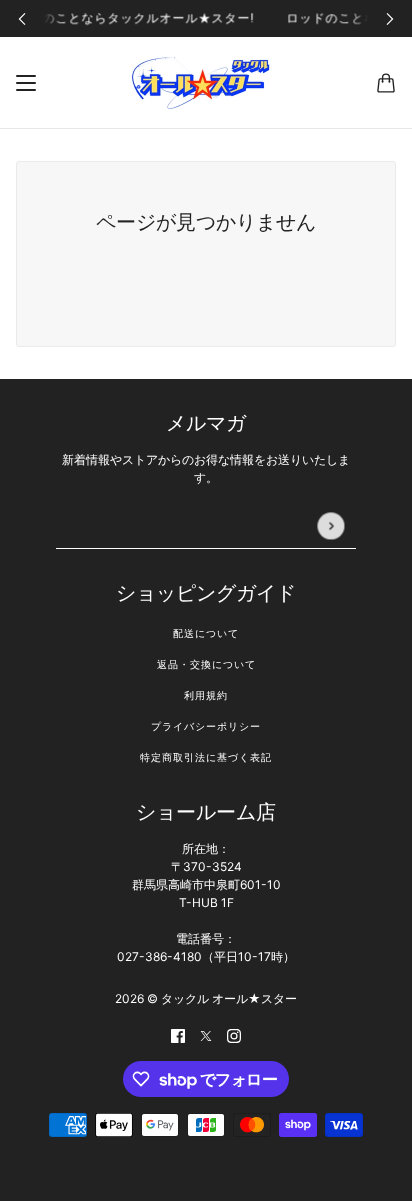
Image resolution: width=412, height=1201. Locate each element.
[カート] (386, 83)
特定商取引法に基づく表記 (206, 757)
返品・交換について (206, 664)
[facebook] (178, 1034)
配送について (206, 633)
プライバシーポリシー (206, 726)
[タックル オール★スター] (206, 83)
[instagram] (234, 1034)
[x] (206, 1034)
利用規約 (206, 695)
